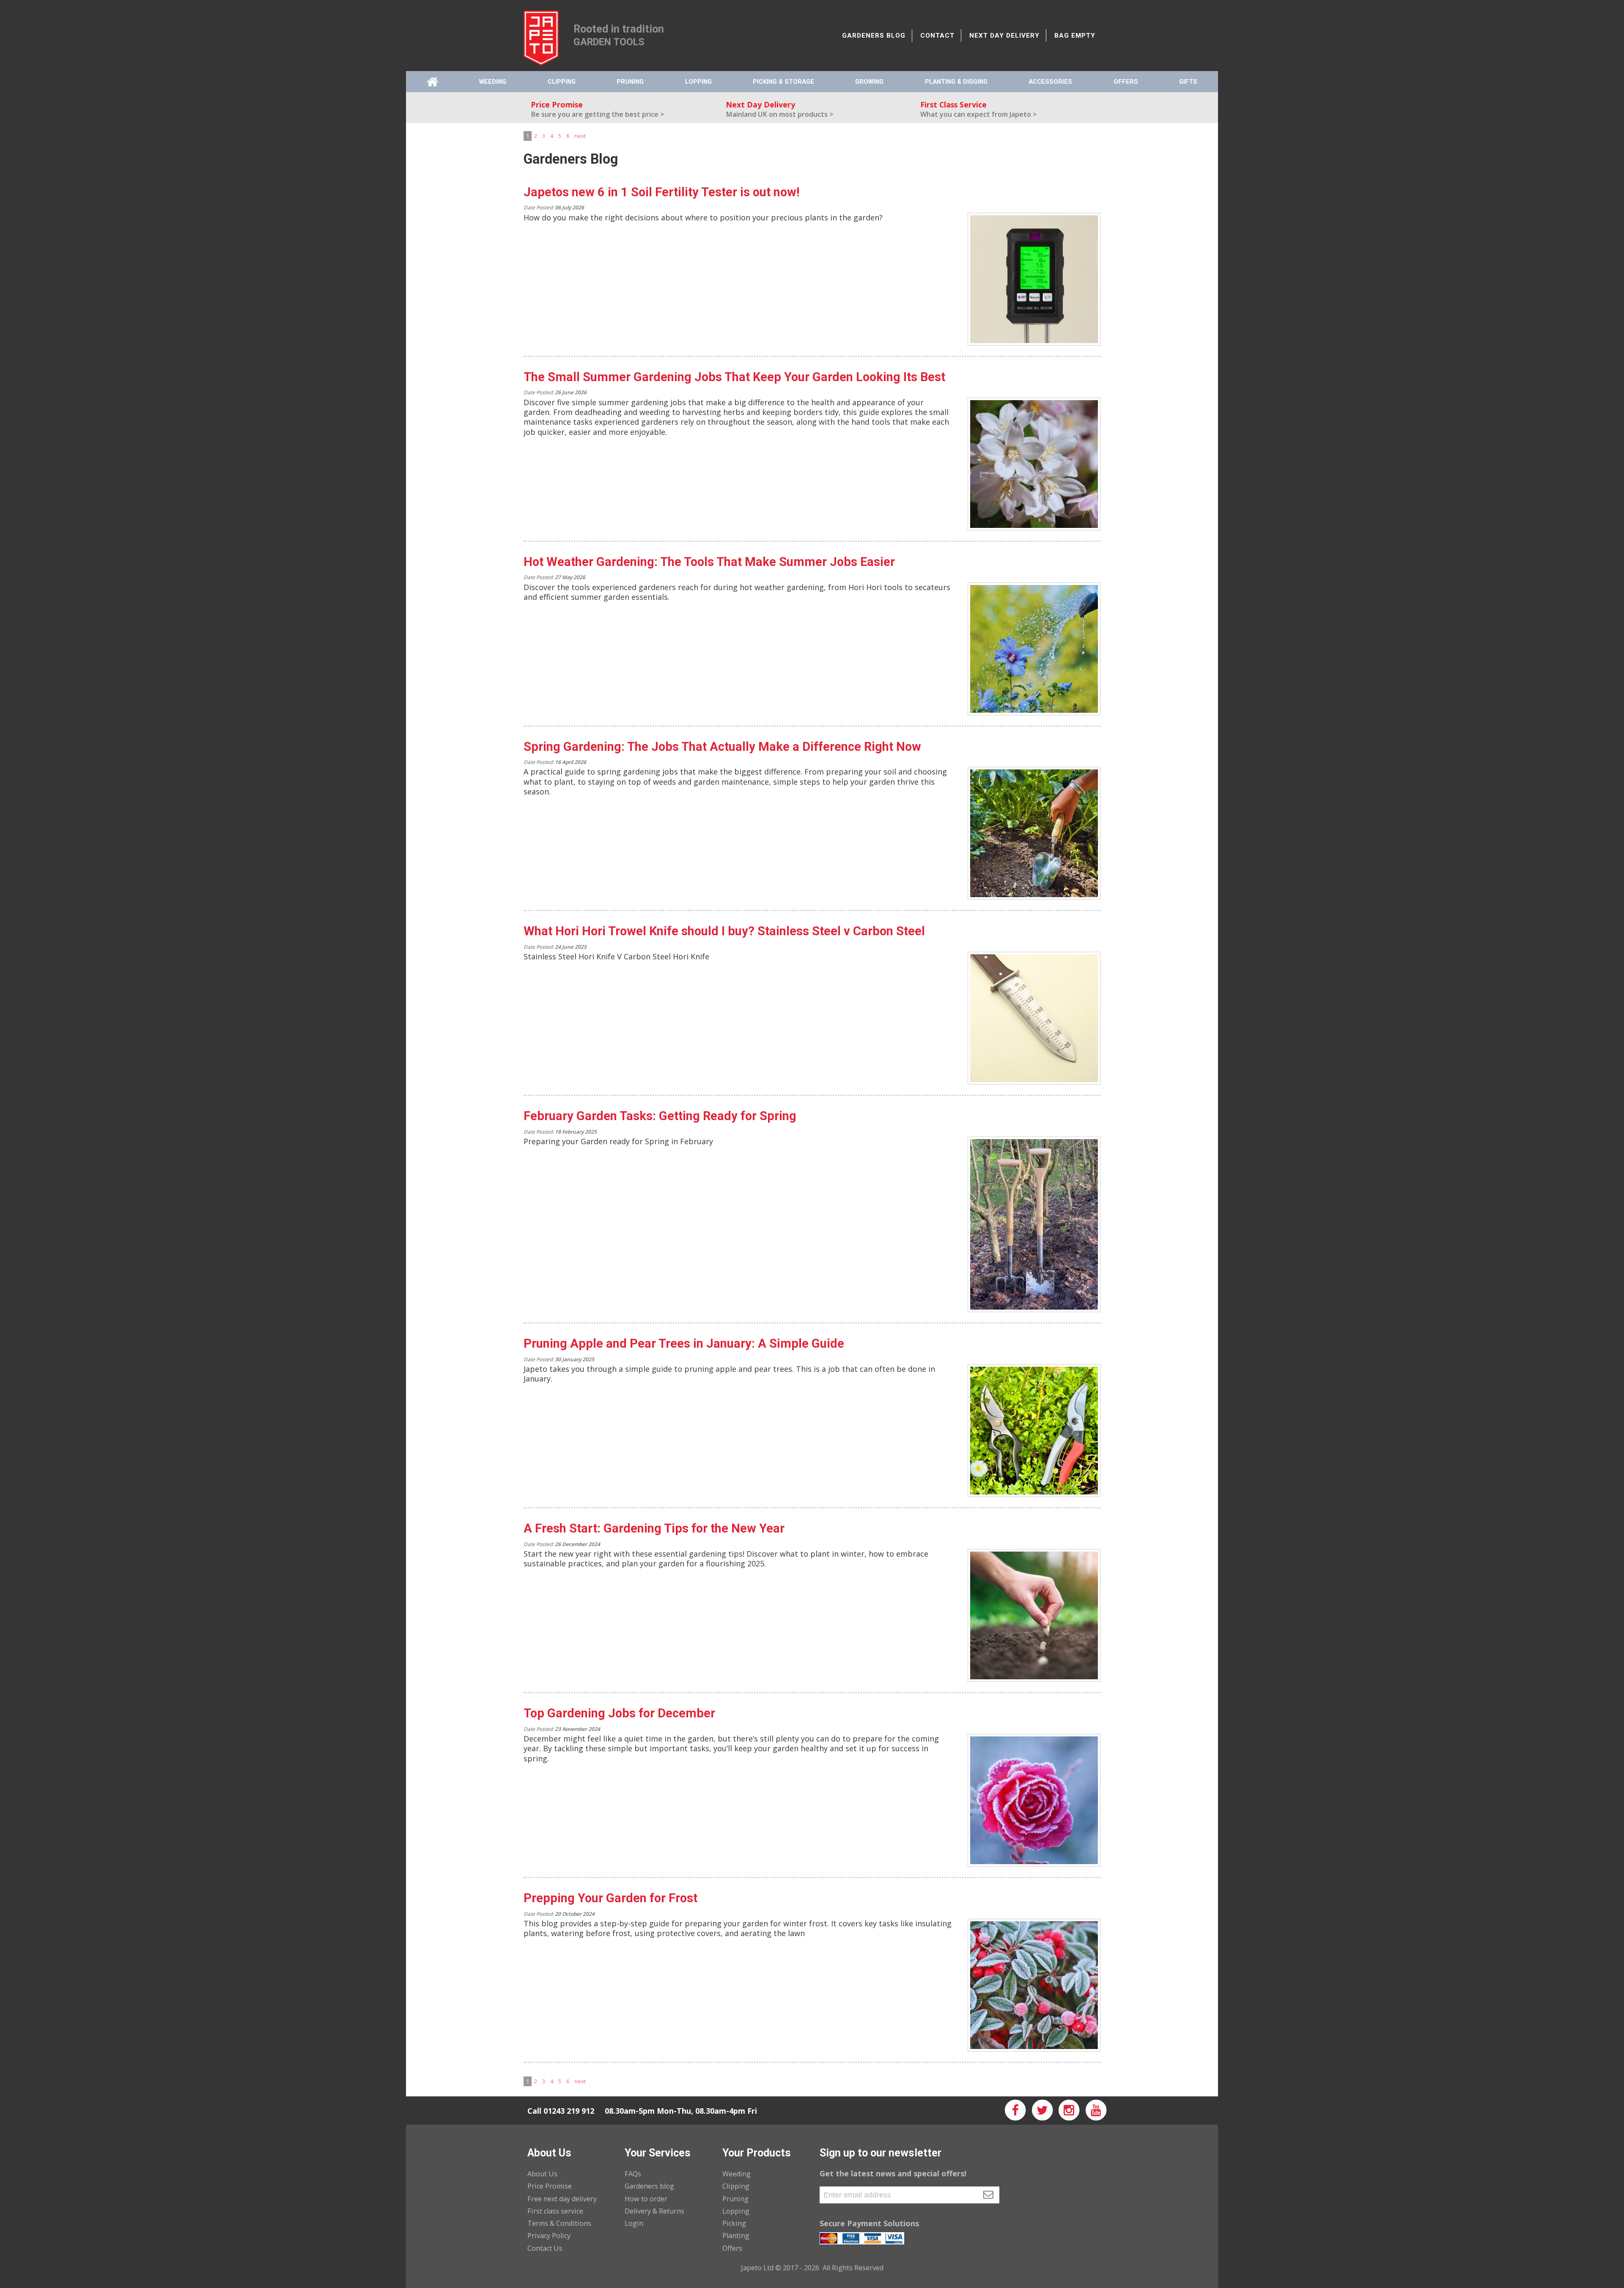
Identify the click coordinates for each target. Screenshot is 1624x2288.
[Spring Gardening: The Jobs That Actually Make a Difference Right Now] (1034, 833)
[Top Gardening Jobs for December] (1034, 1800)
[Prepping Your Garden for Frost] (1034, 1985)
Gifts (1188, 82)
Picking (734, 2223)
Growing (869, 82)
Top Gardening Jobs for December (619, 1713)
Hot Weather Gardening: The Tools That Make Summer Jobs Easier (709, 562)
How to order (646, 2199)
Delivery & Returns (654, 2211)
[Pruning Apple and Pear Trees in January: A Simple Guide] (1034, 1431)
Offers (1126, 82)
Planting (736, 2236)
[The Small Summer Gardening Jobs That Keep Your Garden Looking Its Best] (1034, 464)
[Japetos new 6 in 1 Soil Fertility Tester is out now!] (1034, 279)
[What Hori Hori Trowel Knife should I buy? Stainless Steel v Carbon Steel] (1034, 1018)
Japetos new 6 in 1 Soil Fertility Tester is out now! (662, 192)
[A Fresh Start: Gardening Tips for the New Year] (1034, 1615)
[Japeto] (541, 36)
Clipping (562, 82)
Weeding (493, 82)
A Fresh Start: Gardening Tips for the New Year (654, 1528)
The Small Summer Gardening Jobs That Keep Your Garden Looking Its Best (734, 377)
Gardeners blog (649, 2186)
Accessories (1050, 82)
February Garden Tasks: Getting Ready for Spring (660, 1116)
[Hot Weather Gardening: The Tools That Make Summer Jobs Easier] (1034, 649)
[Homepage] (432, 82)
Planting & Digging (956, 82)
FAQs (633, 2174)
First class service (555, 2211)
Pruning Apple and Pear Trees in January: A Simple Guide (684, 1343)
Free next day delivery (562, 2199)
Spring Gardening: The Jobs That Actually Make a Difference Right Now (722, 747)
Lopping (698, 82)
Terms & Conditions (559, 2223)
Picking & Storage (783, 82)
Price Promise (550, 2186)
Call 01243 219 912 (561, 2111)
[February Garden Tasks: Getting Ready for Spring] (1034, 1224)
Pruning (630, 82)
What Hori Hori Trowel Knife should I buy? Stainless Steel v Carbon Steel (724, 931)
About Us (542, 2174)
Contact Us (545, 2248)
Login (634, 2223)
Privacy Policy (549, 2236)
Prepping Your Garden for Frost (610, 1898)
